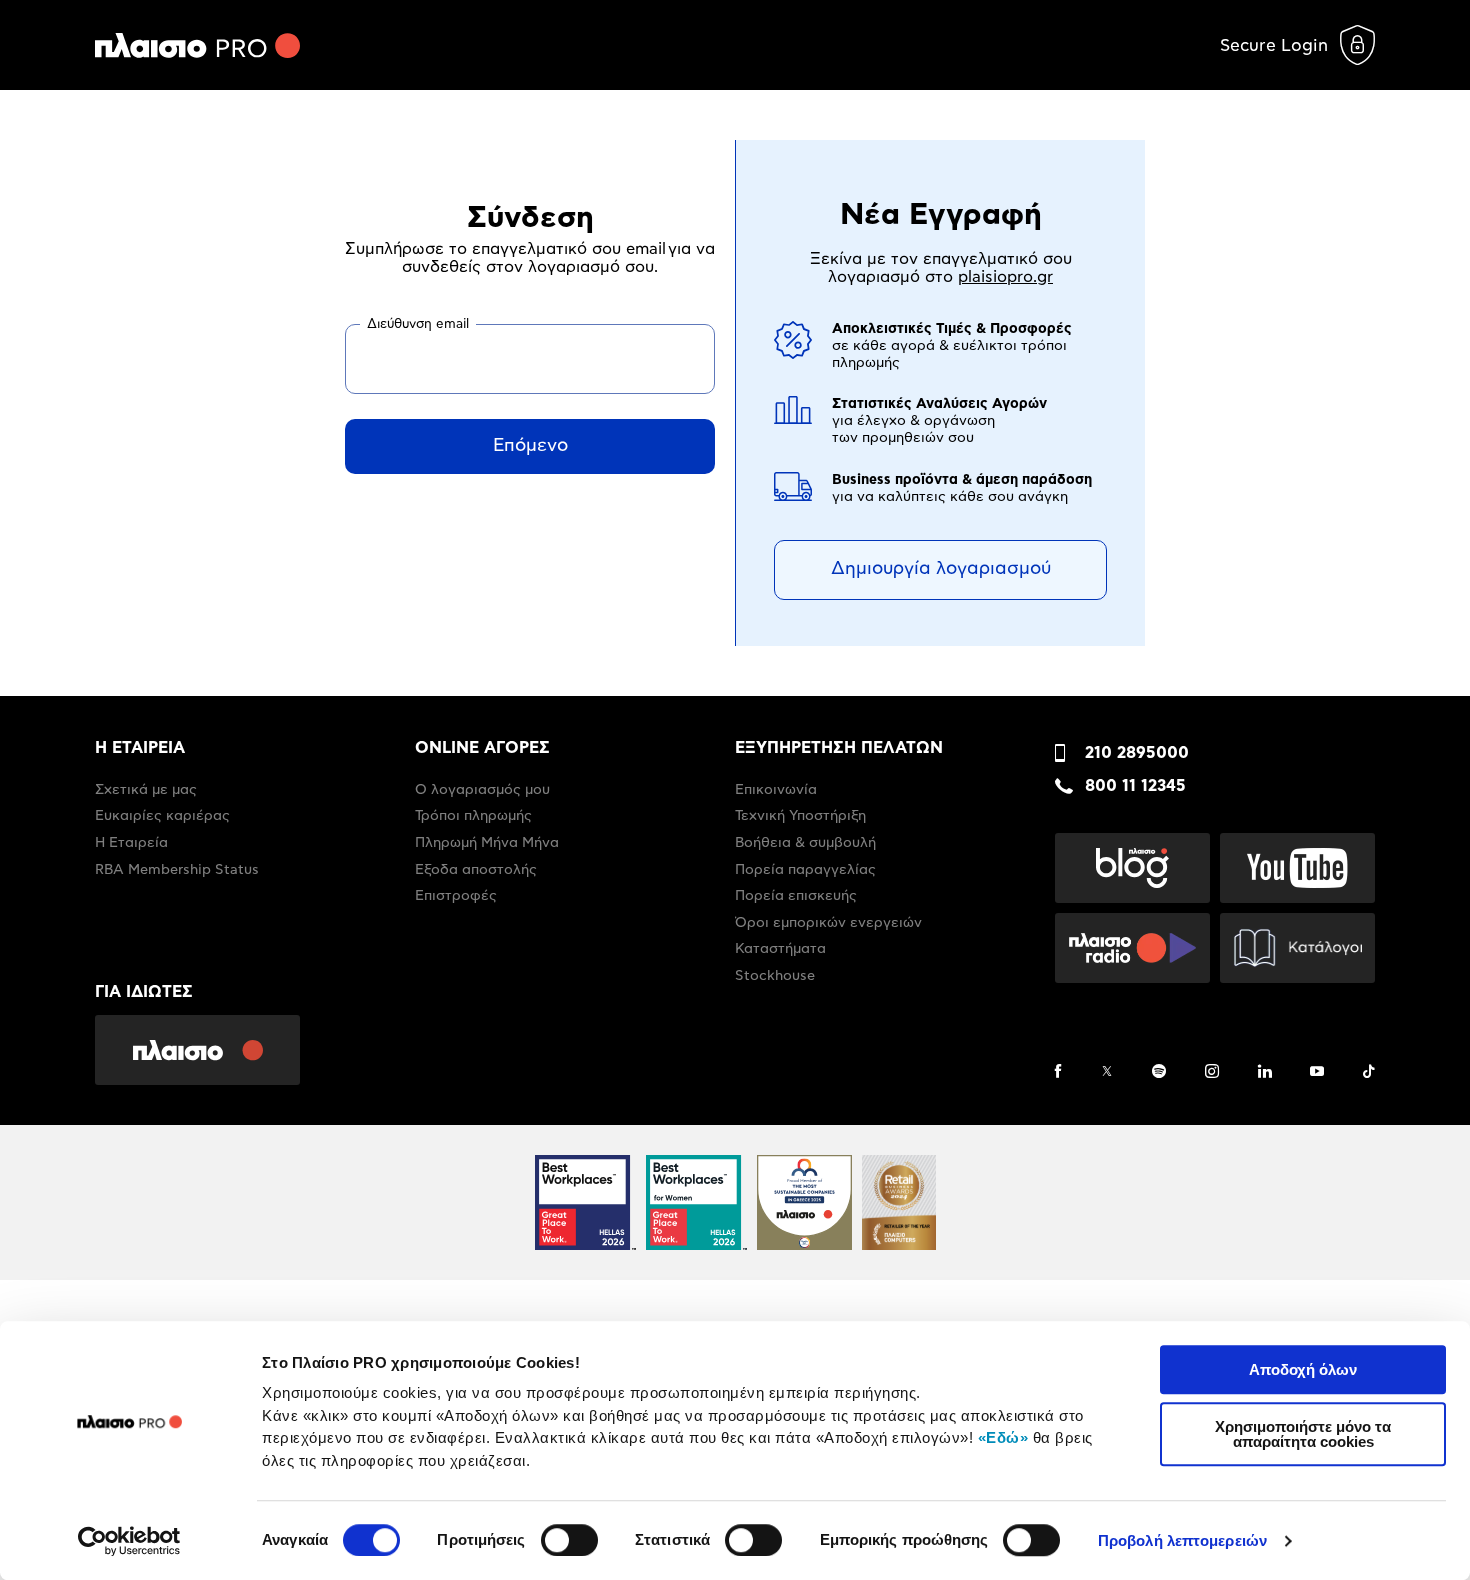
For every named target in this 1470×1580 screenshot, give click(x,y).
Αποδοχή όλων (1303, 1369)
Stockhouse (775, 976)
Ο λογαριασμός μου (482, 790)
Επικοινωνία (776, 790)
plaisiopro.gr (1005, 277)
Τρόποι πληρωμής (473, 816)
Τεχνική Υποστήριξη (800, 816)
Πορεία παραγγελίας (805, 870)
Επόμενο (530, 446)
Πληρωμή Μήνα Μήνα (487, 843)
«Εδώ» (1003, 1437)
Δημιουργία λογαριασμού (941, 569)
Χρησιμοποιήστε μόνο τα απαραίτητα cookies (1303, 1434)
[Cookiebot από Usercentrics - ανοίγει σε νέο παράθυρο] (129, 1541)
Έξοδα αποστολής (476, 870)
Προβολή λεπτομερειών (1182, 1540)
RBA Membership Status (177, 870)
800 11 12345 (1135, 786)
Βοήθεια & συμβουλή (805, 843)
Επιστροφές (456, 896)
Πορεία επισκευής (796, 896)
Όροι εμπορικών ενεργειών (828, 923)
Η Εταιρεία (131, 843)
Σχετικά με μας (146, 790)
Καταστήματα (780, 949)
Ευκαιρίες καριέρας (162, 816)
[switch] (569, 1540)
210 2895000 (1137, 753)
